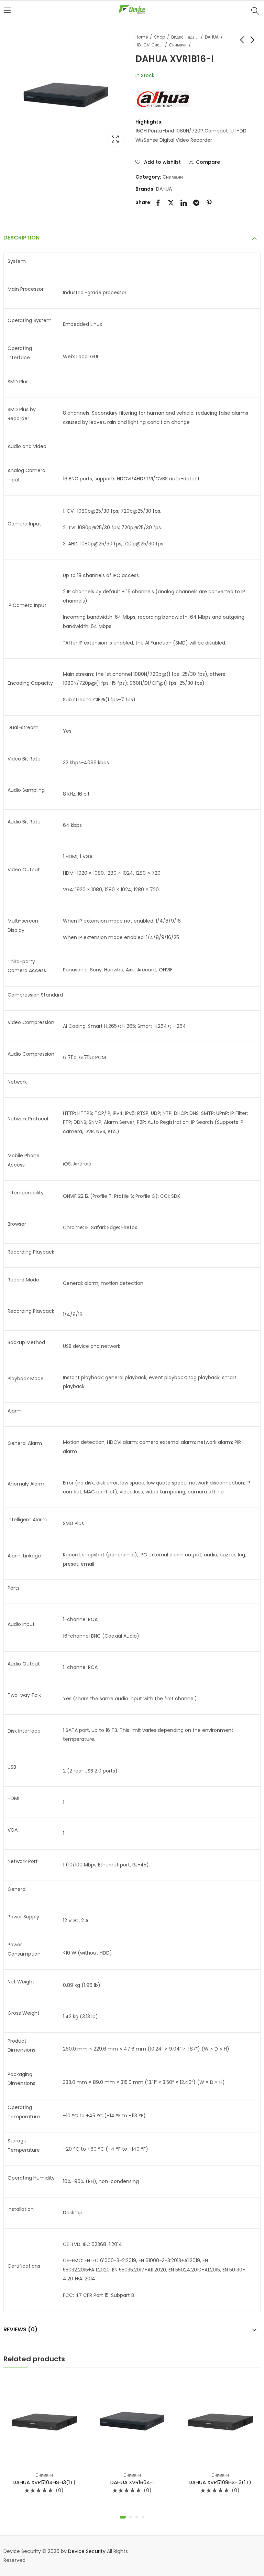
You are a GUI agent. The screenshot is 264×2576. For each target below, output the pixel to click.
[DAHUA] (163, 98)
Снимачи (178, 45)
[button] (123, 2517)
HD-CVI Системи (149, 45)
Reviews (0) (20, 2329)
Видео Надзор (185, 37)
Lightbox (115, 139)
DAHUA (212, 37)
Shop (159, 37)
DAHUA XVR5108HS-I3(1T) (220, 2482)
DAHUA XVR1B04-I (132, 2482)
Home (142, 37)
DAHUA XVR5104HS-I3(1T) (44, 2482)
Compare (208, 162)
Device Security (87, 2551)
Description (21, 238)
